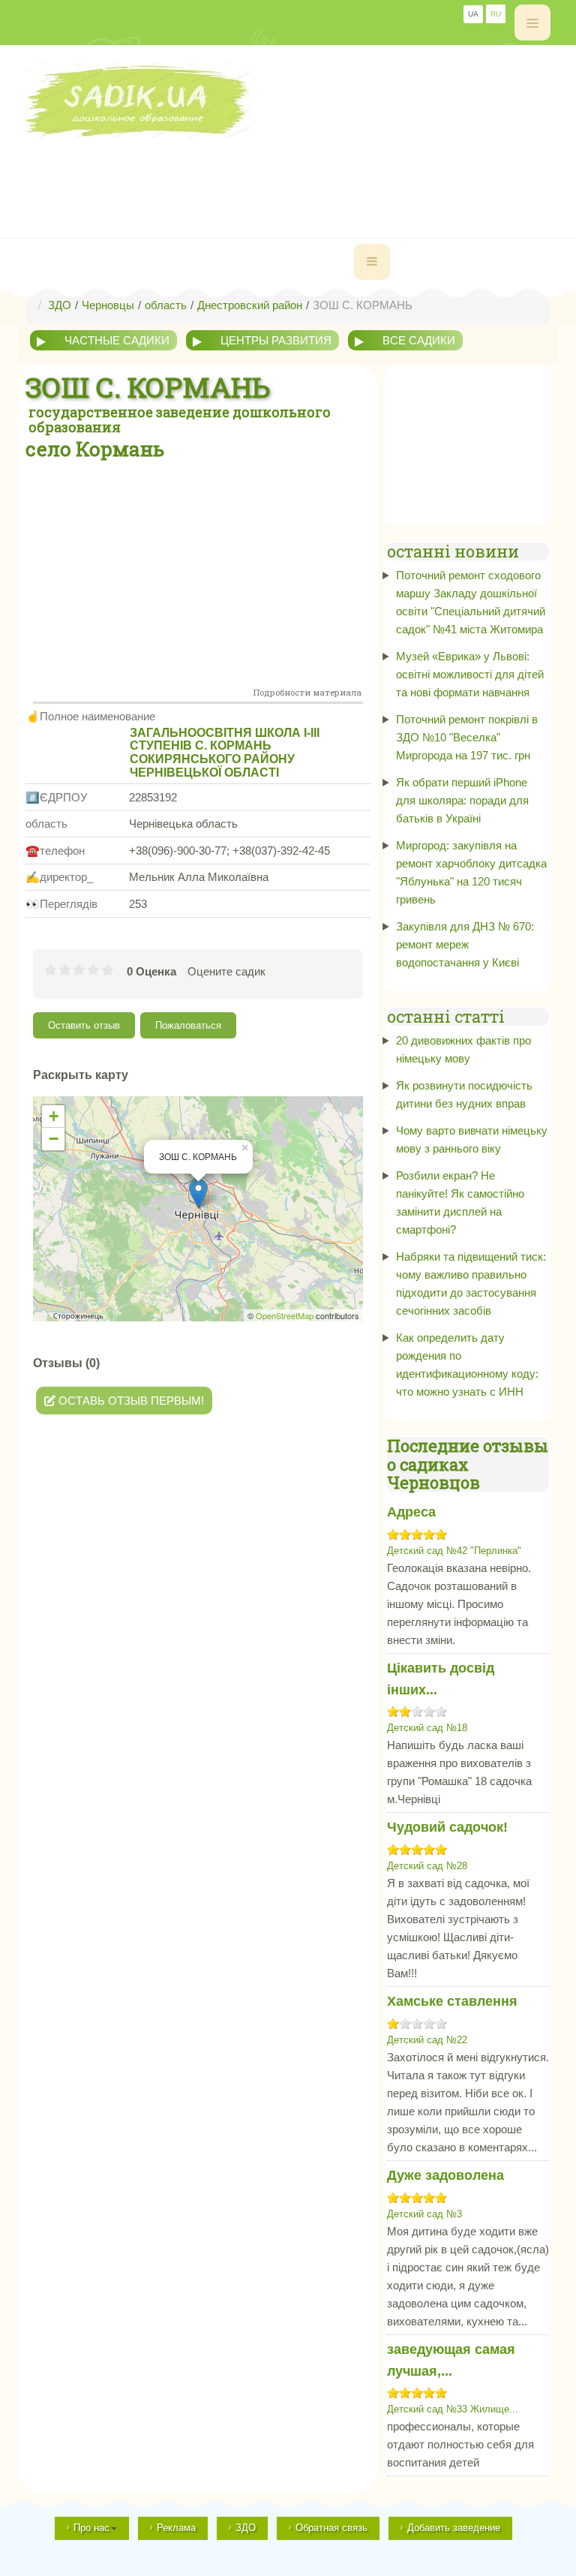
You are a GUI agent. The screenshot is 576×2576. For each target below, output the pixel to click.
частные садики (117, 340)
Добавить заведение (454, 2528)
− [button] (54, 1139)
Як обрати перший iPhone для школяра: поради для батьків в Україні (462, 800)
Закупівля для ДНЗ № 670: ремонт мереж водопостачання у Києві (465, 944)
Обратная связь (331, 2528)
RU (496, 14)
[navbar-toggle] (372, 262)
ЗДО (246, 2528)
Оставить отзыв (84, 1025)
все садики (419, 340)
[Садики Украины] (288, 101)
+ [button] (54, 1116)
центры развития (276, 340)
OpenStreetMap (285, 1315)
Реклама (176, 2528)
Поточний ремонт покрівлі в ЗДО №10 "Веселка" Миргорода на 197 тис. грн (467, 737)
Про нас (91, 2528)
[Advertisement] (298, 172)
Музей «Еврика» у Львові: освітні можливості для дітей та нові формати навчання (470, 674)
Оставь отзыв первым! (130, 1401)
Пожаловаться (188, 1025)
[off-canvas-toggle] (532, 23)
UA (473, 14)
